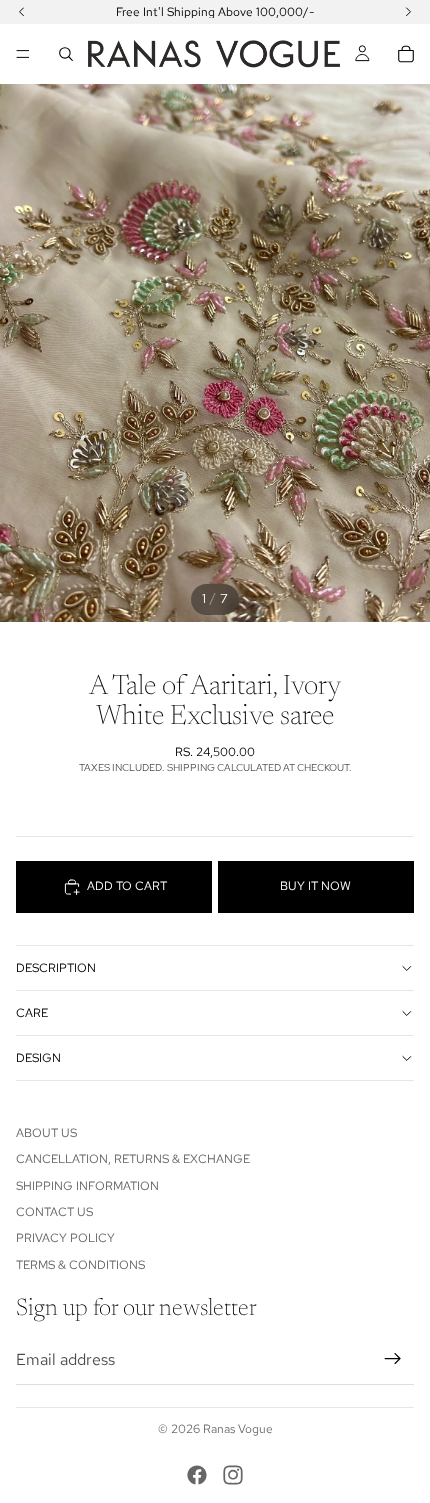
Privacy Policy (65, 1238)
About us (46, 1133)
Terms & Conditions (80, 1265)
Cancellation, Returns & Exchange (133, 1159)
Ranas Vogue (238, 1429)
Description (56, 968)
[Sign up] (393, 1359)
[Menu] (23, 54)
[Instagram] (233, 1475)
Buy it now (315, 886)
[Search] (66, 54)
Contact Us (54, 1212)
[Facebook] (197, 1475)
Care (32, 1013)
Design (38, 1058)
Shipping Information (87, 1186)
